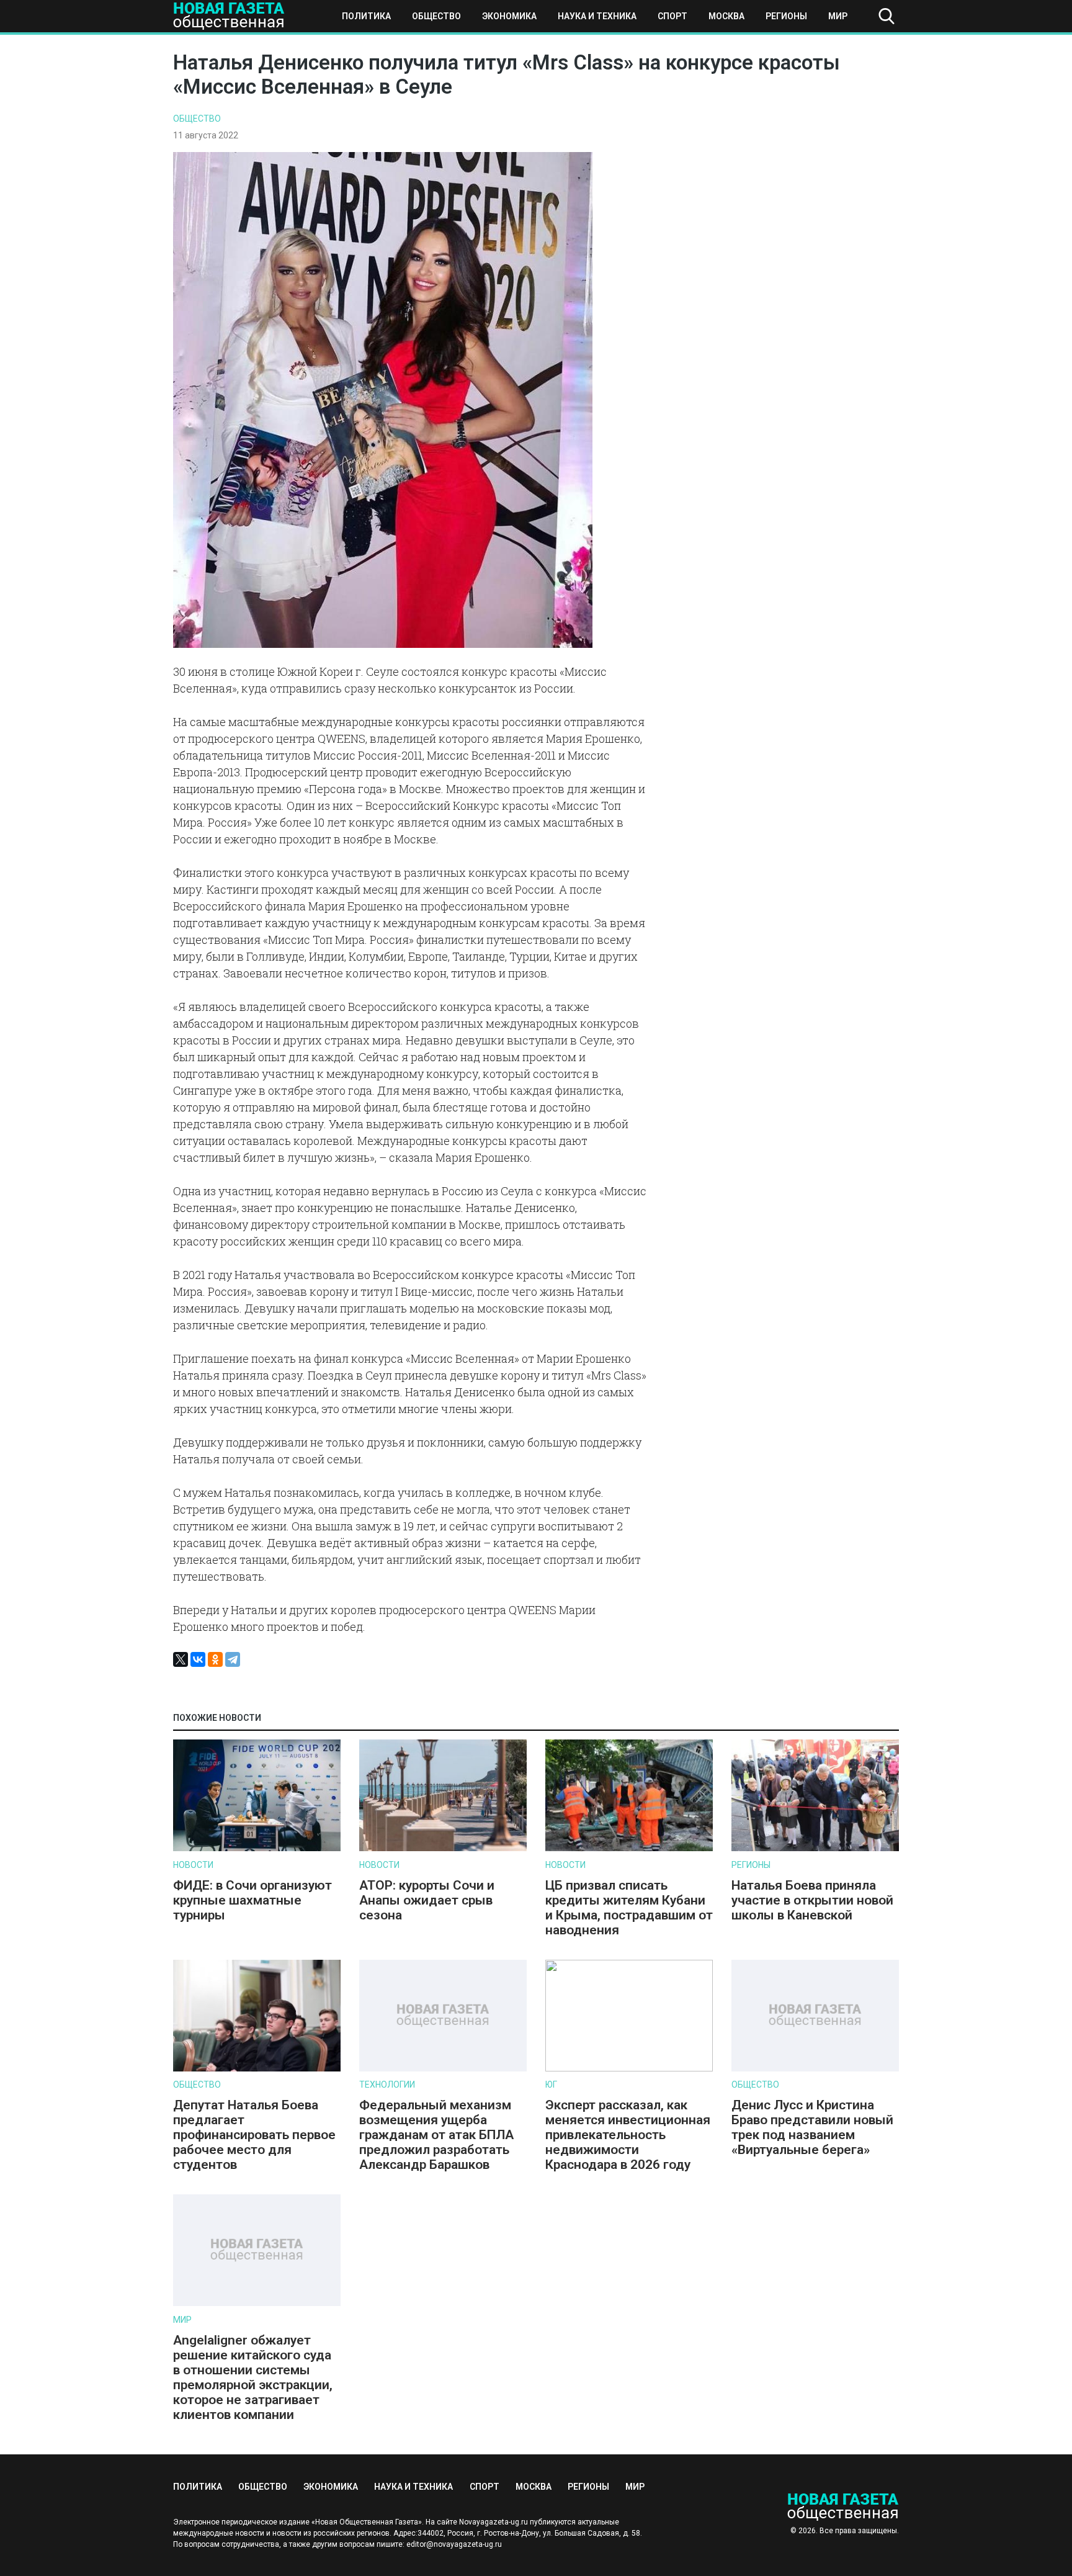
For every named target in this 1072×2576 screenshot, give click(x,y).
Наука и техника (597, 16)
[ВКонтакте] (198, 1659)
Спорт (672, 16)
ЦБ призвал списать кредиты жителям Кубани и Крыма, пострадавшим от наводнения (629, 1908)
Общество (436, 16)
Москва (726, 16)
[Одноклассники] (215, 1659)
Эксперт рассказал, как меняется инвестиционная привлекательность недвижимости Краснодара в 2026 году (628, 2135)
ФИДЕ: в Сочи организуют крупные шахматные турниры (252, 1900)
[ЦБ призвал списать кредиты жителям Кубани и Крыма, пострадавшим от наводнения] (629, 1848)
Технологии (387, 2085)
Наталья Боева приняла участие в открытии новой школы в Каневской (812, 1900)
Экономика (509, 16)
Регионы (786, 16)
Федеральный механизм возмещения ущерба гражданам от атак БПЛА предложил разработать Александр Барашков (436, 2135)
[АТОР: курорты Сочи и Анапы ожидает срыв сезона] (443, 1848)
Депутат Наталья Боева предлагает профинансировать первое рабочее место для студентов (254, 2135)
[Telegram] (233, 1659)
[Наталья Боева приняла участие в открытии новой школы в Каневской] (815, 1848)
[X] (181, 1659)
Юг (551, 2085)
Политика (366, 16)
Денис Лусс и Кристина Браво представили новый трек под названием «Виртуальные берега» (812, 2127)
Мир (838, 16)
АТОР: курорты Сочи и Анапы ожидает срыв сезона (427, 1900)
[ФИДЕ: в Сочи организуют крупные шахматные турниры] (257, 1848)
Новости (193, 1865)
